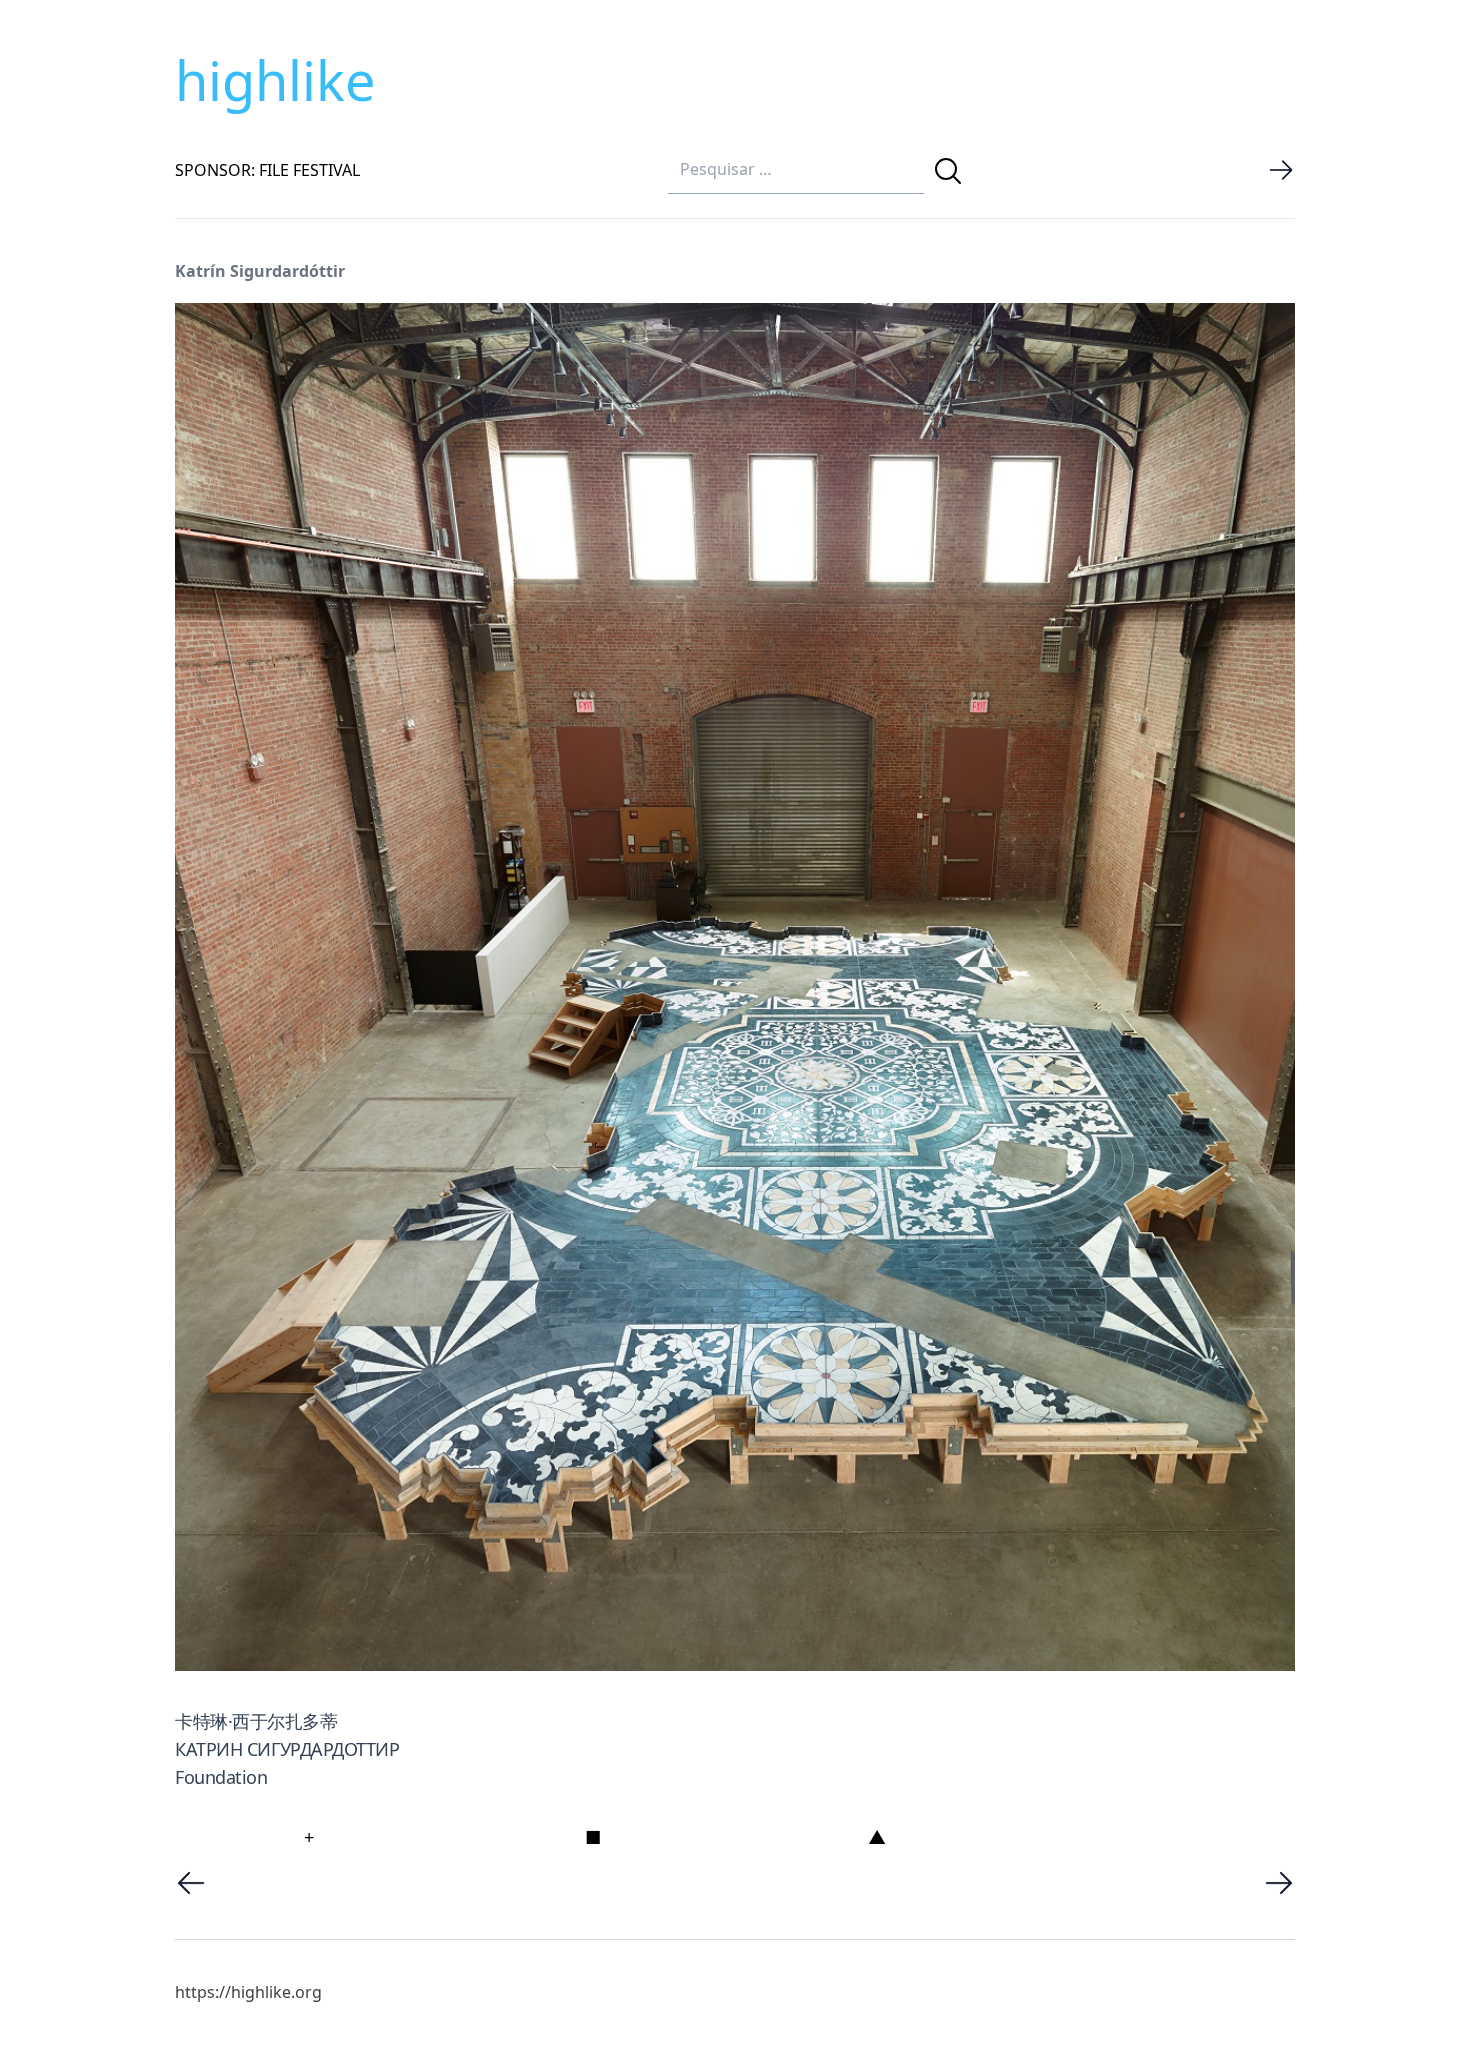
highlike (275, 80)
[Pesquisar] (948, 171)
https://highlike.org (248, 1992)
